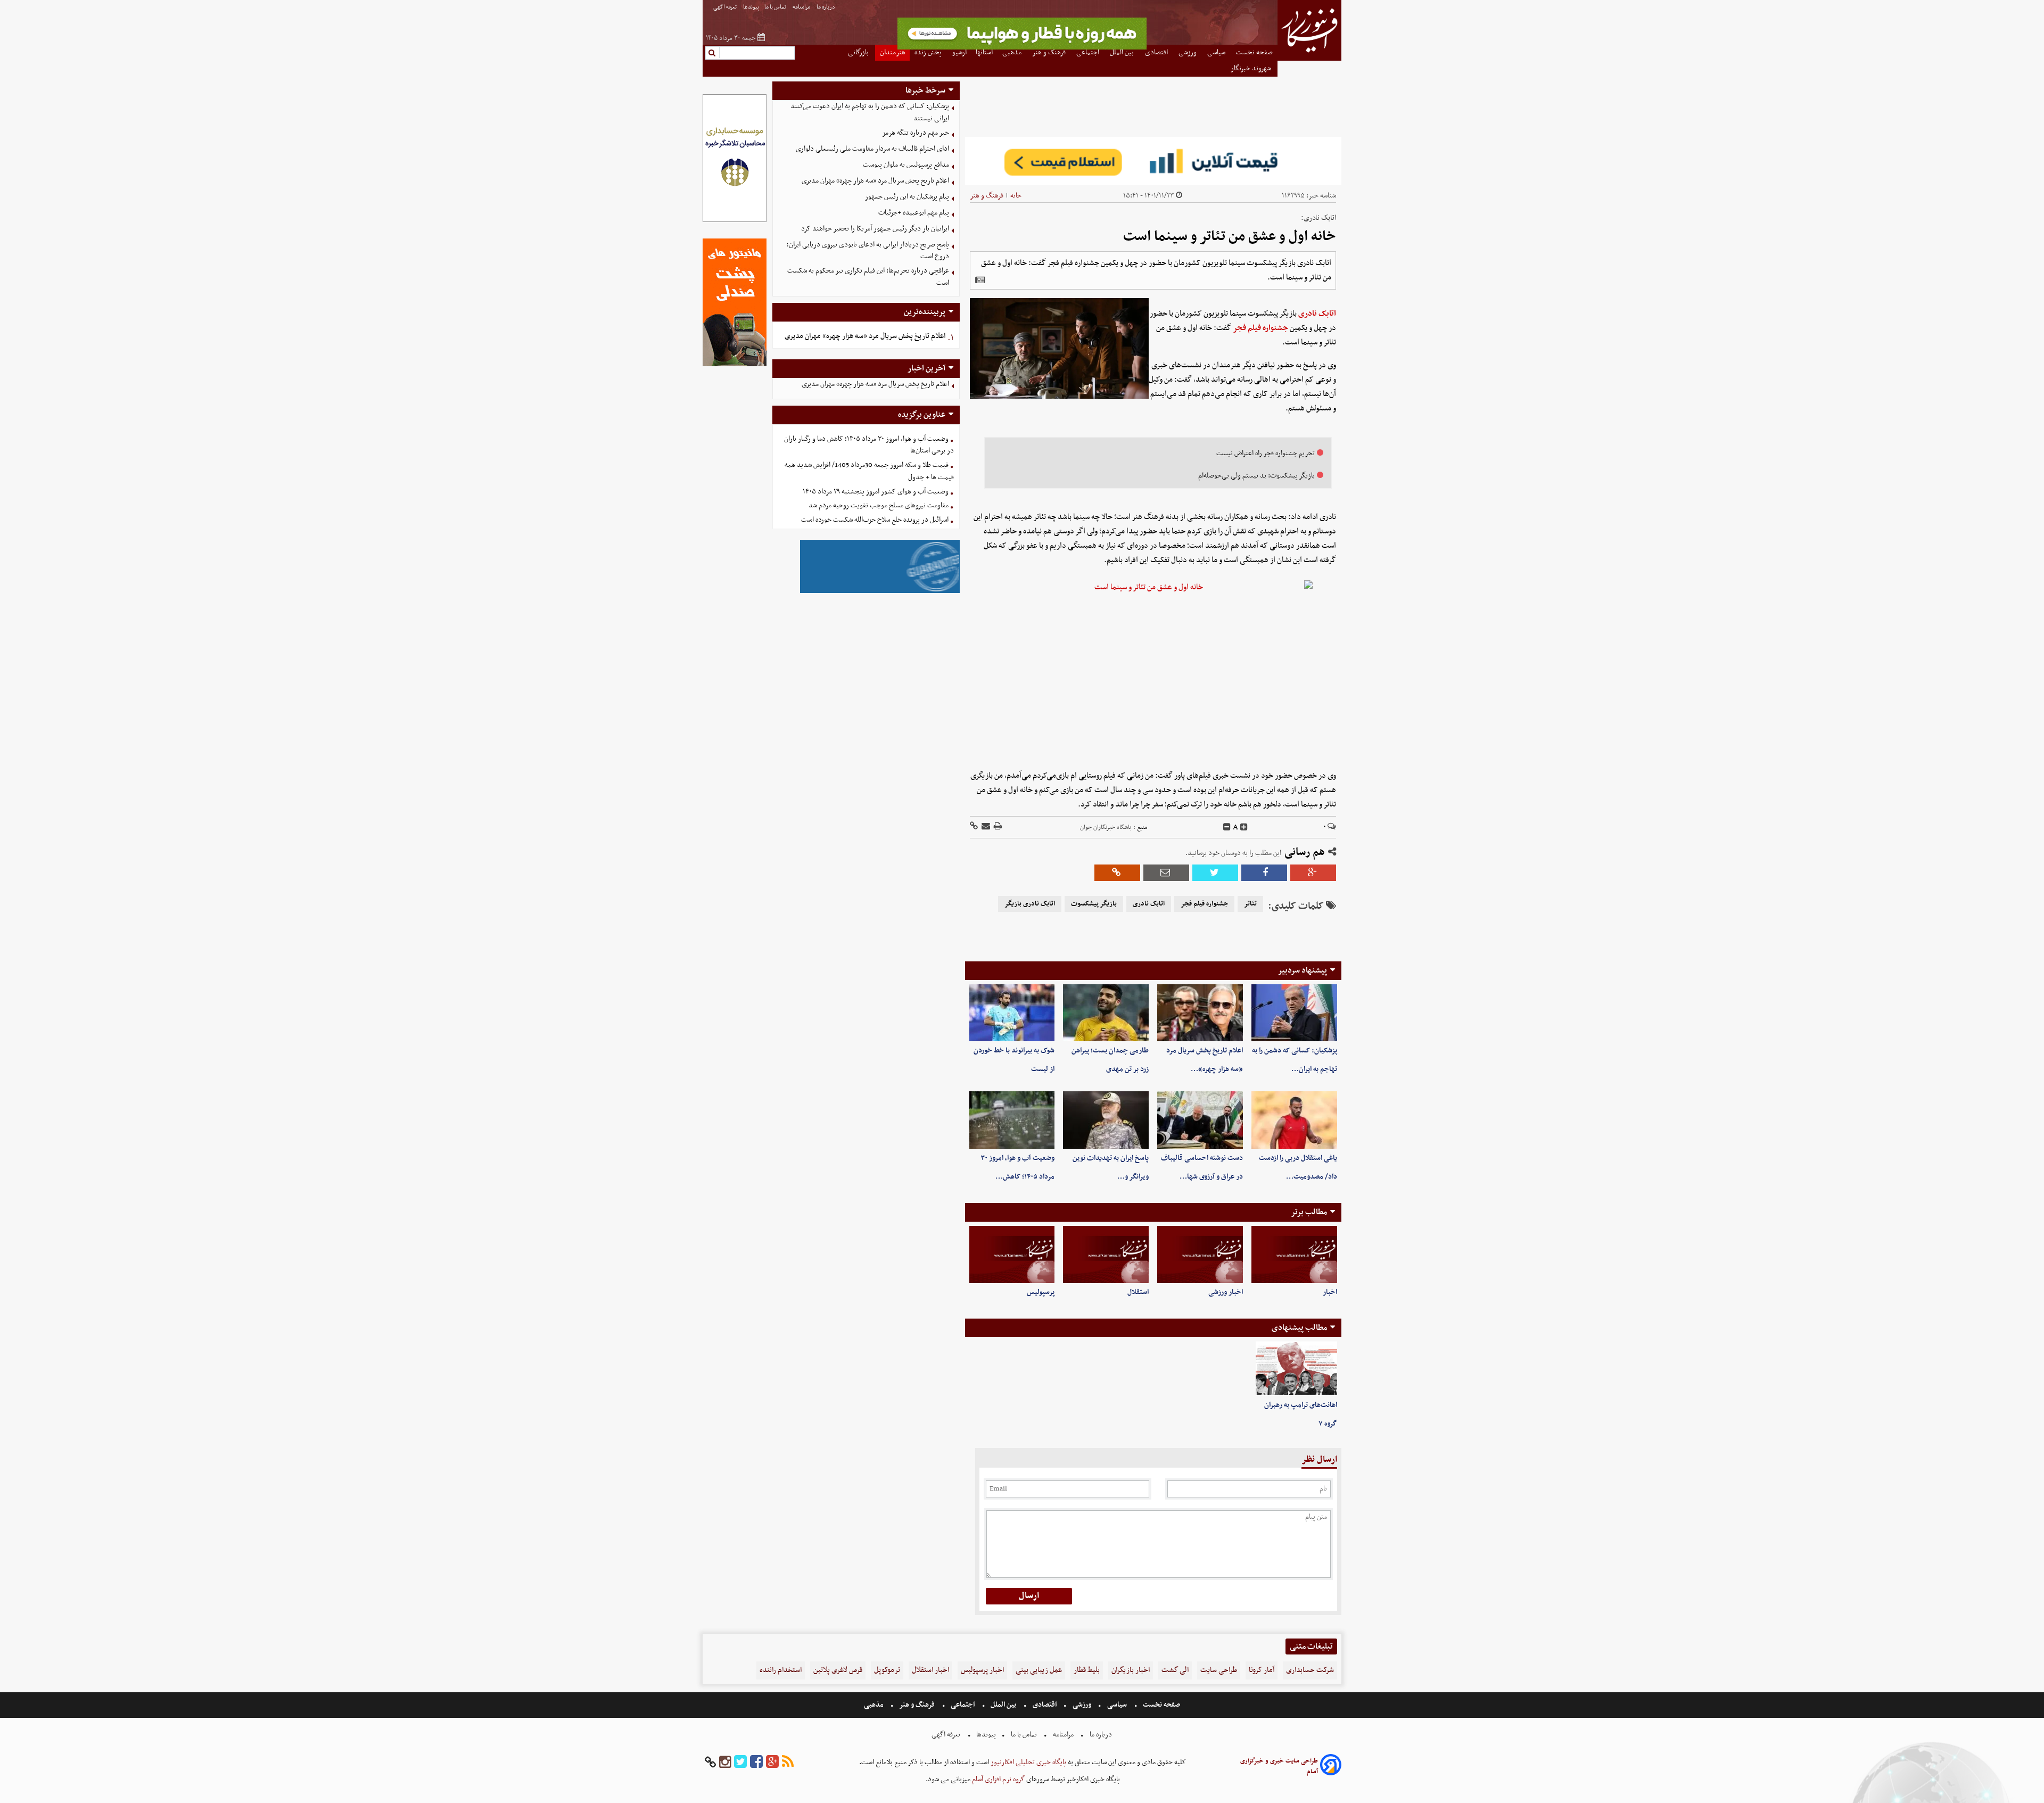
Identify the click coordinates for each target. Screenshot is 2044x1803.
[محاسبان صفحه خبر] (735, 221)
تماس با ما (776, 7)
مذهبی (875, 1705)
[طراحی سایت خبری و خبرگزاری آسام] (1331, 1767)
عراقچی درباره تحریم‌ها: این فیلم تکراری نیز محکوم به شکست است (868, 277)
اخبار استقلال (930, 1670)
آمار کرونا (1262, 1670)
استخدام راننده (781, 1670)
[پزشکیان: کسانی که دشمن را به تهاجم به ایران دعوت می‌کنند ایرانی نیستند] (1294, 1013)
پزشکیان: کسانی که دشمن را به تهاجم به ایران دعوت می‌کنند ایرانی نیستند (870, 112)
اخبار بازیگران (1131, 1670)
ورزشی (1082, 1705)
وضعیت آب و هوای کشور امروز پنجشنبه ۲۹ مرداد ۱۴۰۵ (876, 492)
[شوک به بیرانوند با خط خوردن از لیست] (1012, 1013)
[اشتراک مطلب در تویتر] (1215, 873)
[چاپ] (997, 827)
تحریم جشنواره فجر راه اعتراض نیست (1266, 453)
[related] (980, 280)
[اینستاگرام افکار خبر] (725, 1762)
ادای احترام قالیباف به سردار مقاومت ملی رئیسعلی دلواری (872, 149)
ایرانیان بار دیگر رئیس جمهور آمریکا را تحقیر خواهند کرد (875, 229)
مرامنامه (802, 7)
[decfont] (1227, 827)
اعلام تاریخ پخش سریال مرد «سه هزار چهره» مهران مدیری (875, 181)
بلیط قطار (1087, 1670)
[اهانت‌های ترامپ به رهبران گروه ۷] (1296, 1369)
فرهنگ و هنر (987, 196)
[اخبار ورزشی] (1200, 1254)
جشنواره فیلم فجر (1260, 328)
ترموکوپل (887, 1670)
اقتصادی (1045, 1705)
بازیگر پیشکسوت (1094, 904)
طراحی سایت (1219, 1670)
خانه (1016, 196)
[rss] (788, 1762)
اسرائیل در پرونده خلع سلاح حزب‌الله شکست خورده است (875, 520)
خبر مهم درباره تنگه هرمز (916, 133)
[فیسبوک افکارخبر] (756, 1762)
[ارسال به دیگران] (985, 827)
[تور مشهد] (1022, 48)
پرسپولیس (1041, 1292)
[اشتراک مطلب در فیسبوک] (1264, 873)
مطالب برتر (1309, 1212)
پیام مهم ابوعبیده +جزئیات (914, 213)
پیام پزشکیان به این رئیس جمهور (907, 197)
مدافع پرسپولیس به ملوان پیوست (906, 165)
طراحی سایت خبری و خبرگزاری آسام (1279, 1766)
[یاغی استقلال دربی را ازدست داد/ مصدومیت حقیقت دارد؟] (1294, 1120)
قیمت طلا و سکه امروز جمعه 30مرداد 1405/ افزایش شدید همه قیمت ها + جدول (869, 471)
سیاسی (1117, 1705)
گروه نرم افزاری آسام (998, 1779)
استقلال (1138, 1292)
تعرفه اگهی (726, 7)
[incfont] (1244, 827)
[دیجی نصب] (735, 365)
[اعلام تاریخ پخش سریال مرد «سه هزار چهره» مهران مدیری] (1200, 1013)
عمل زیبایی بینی (1039, 1670)
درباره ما (826, 7)
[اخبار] (1294, 1254)
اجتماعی (963, 1705)
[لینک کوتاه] (974, 827)
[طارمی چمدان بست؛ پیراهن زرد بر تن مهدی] (1106, 1013)
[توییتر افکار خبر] (740, 1762)
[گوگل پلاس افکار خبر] (772, 1762)
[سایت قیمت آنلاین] (1153, 161)
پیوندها (751, 7)
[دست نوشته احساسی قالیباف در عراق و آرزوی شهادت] (1200, 1120)
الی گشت (1175, 1670)
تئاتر (1250, 904)
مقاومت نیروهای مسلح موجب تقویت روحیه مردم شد (879, 505)
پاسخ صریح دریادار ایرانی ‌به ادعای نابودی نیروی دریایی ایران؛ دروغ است (868, 251)
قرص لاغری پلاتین (838, 1670)
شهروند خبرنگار (1252, 68)
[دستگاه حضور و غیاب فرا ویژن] (880, 592)
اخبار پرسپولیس (982, 1670)
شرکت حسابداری (1310, 1670)
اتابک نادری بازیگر (1030, 904)
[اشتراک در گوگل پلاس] (1313, 873)
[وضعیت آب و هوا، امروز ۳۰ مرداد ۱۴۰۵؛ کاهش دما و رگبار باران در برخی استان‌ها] (1012, 1120)
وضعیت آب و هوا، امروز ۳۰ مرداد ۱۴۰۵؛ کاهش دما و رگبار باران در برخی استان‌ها (869, 445)
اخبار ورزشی (1226, 1292)
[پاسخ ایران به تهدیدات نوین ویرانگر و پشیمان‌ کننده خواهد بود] (1106, 1120)
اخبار (1330, 1292)
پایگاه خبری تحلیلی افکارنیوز (1028, 1762)
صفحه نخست (1161, 1705)
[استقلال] (1106, 1254)
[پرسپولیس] (1012, 1254)
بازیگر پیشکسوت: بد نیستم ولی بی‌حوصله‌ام (1256, 476)
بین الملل (1003, 1705)
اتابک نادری (1317, 314)
